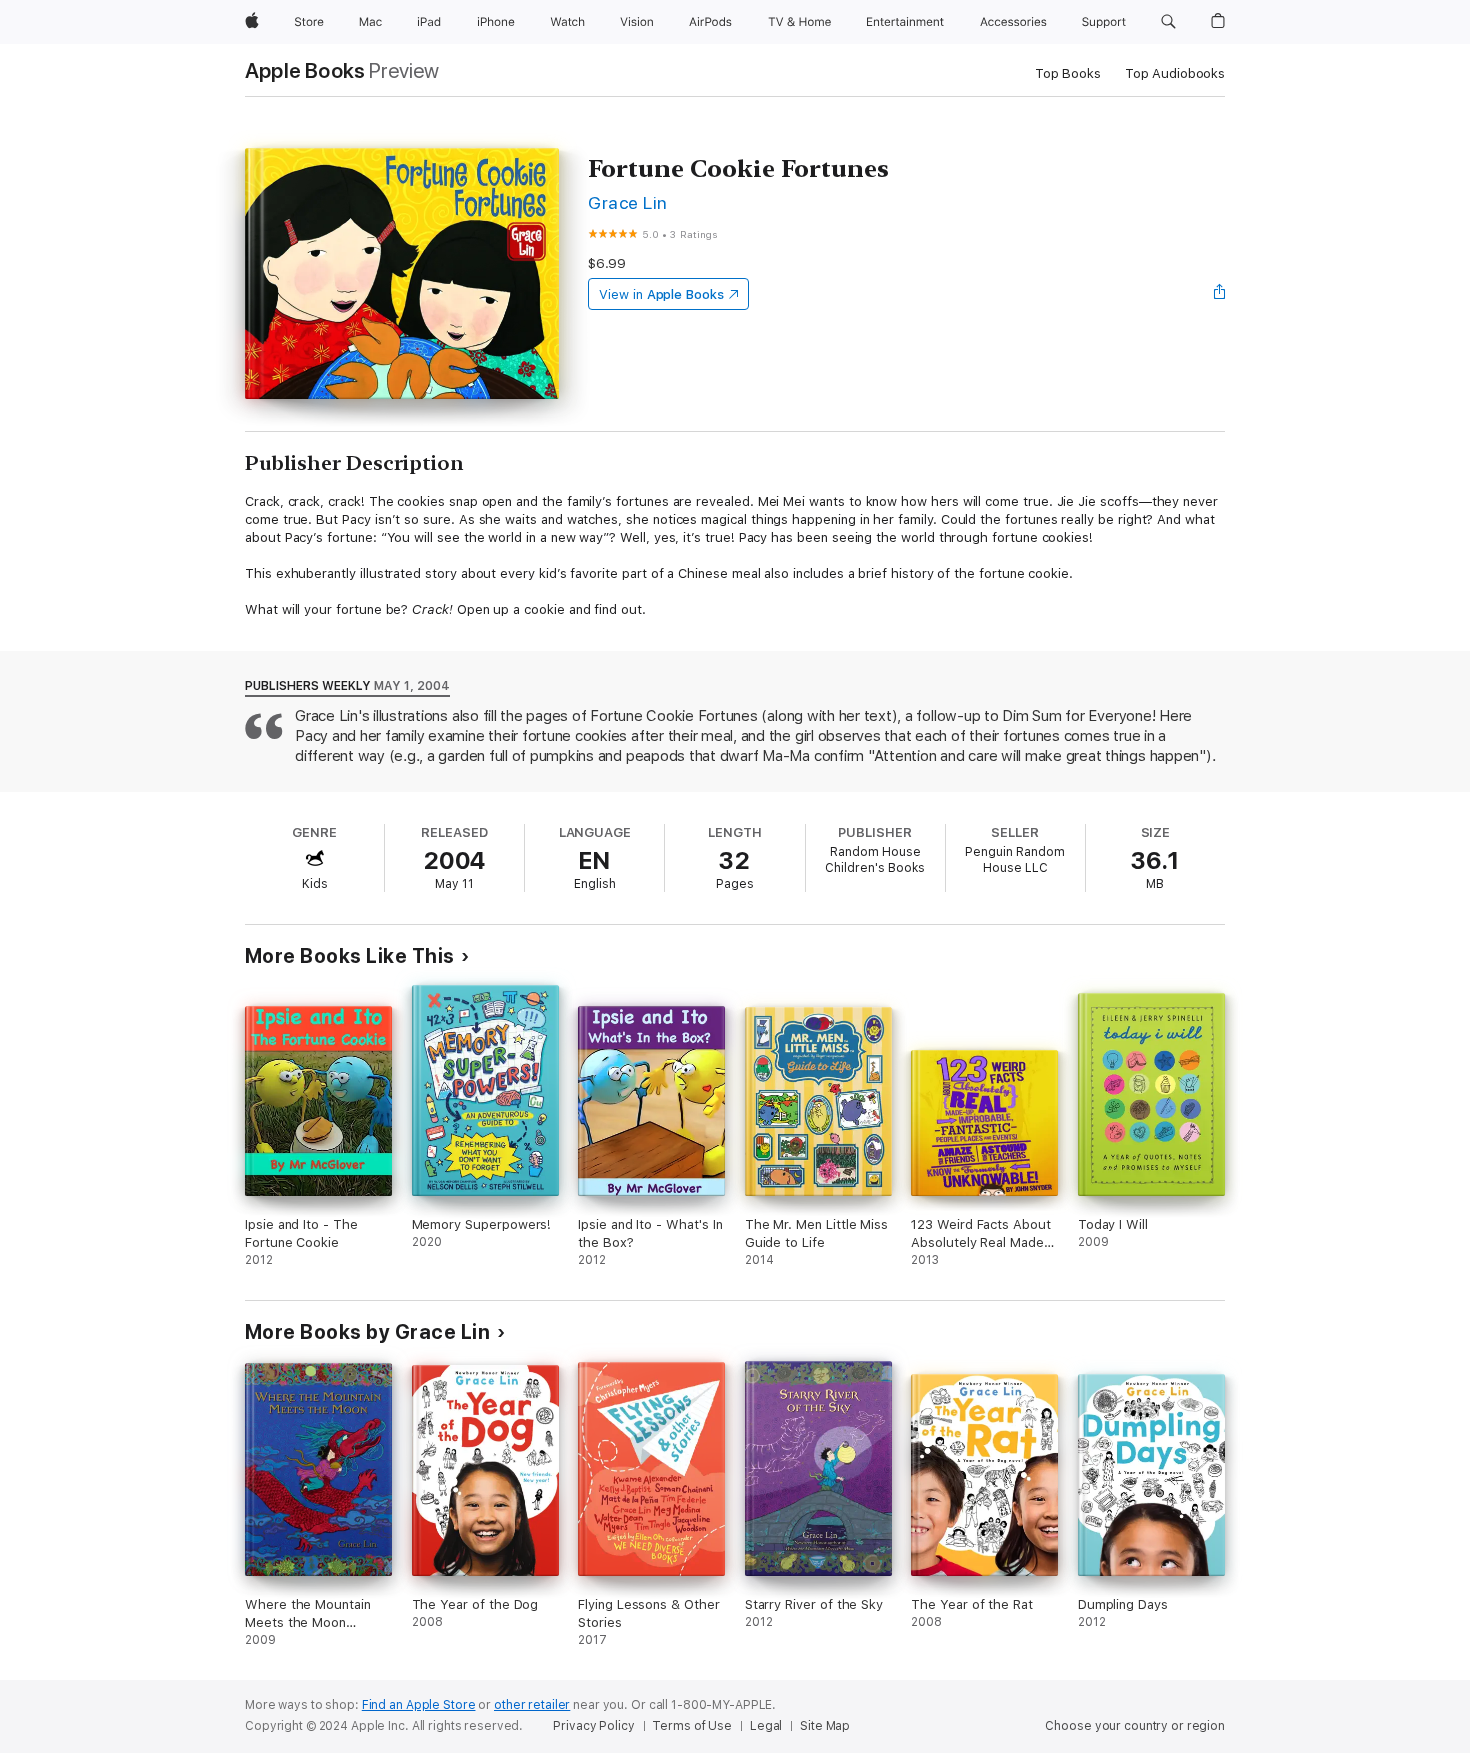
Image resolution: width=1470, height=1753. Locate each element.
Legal (766, 1726)
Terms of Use (692, 1726)
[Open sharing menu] (1220, 294)
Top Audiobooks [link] (1175, 73)
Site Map (825, 1726)
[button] (1168, 22)
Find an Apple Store (419, 1705)
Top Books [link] (1068, 73)
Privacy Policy (593, 1726)
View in (661, 294)
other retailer (532, 1705)
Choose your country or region (1135, 1726)
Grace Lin (627, 202)
